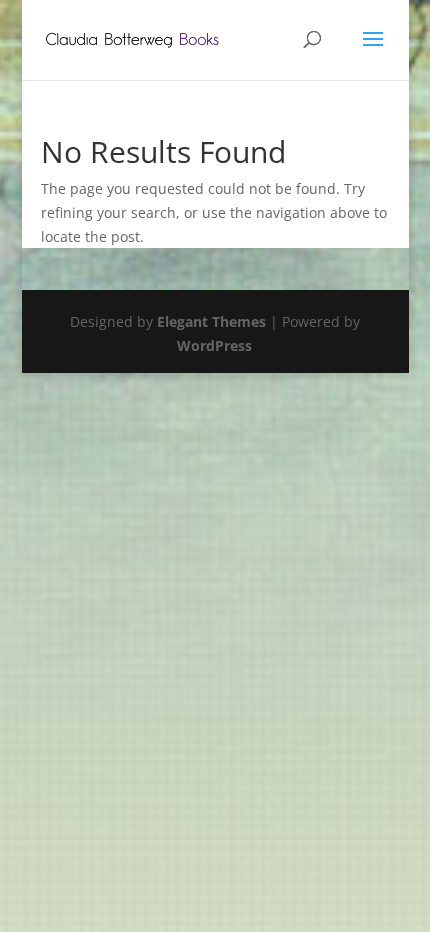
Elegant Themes (211, 321)
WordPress (214, 345)
